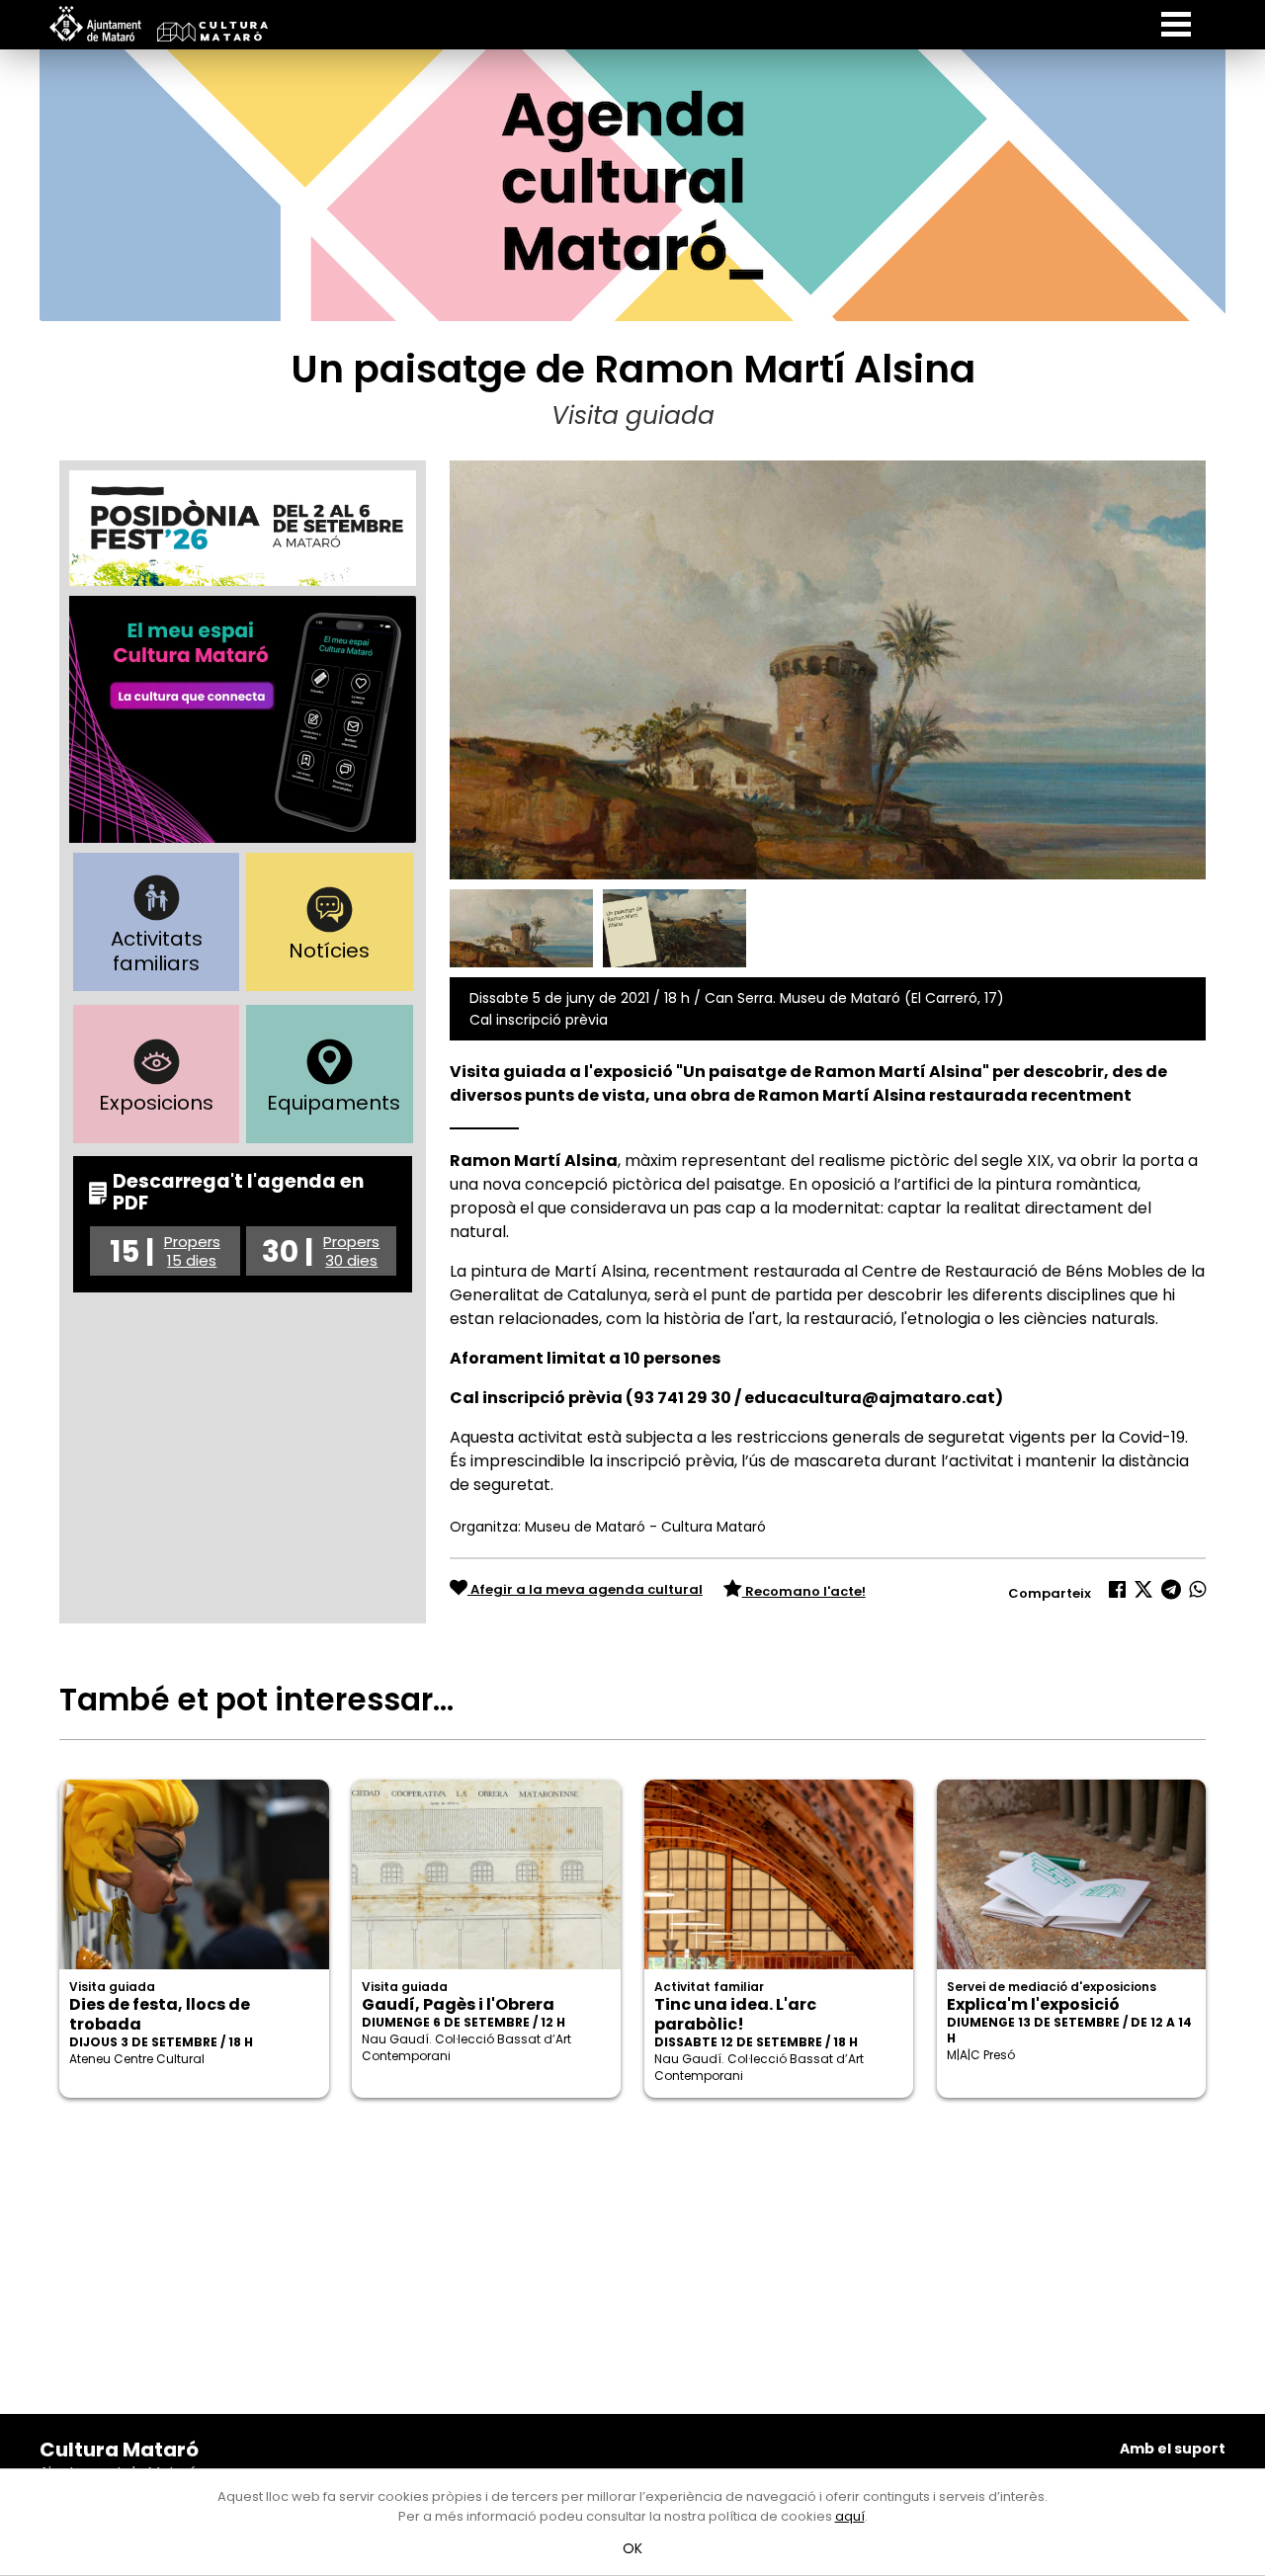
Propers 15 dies (192, 1251)
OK (633, 2548)
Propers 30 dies (351, 1251)
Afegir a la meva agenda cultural (585, 1589)
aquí (850, 2516)
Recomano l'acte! (804, 1591)
